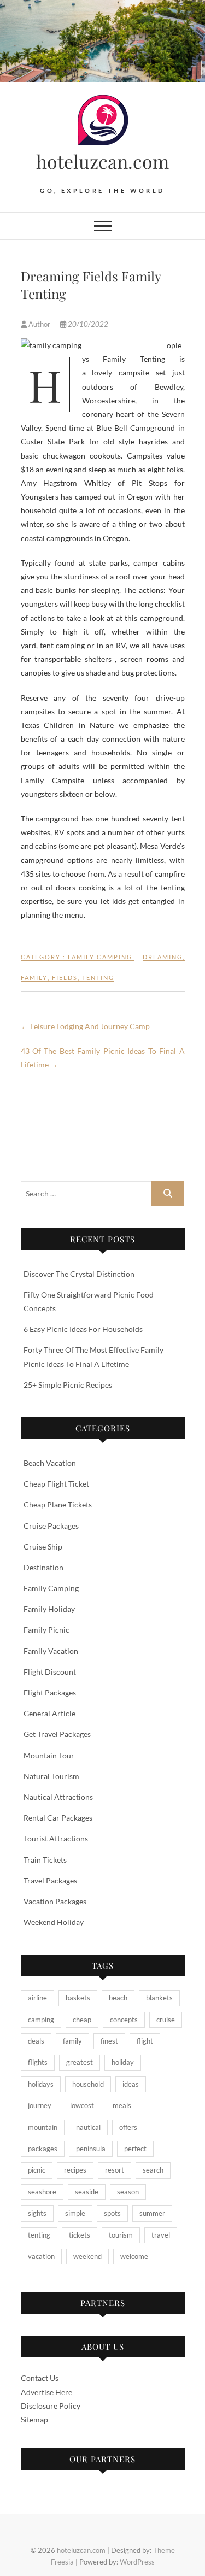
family (34, 978)
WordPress (137, 2562)
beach (118, 1998)
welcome (134, 2256)
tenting (98, 978)
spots (112, 2213)
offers (128, 2127)
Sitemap (34, 2419)
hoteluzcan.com (102, 161)
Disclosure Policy (51, 2406)
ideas (131, 2084)
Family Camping (100, 957)
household (88, 2084)
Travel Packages (50, 1880)
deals (36, 2041)
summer (152, 2213)
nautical (88, 2127)
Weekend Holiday (54, 1922)
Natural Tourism (51, 1776)
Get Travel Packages (57, 1734)
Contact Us (40, 2378)
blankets (159, 1998)
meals (122, 2105)
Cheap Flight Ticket (56, 1484)
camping (41, 2020)
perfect (135, 2149)
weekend (87, 2256)
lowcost (82, 2105)
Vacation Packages (55, 1901)
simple (75, 2213)
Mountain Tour (49, 1755)
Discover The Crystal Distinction (79, 1274)
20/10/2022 (87, 324)
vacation (41, 2256)
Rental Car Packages (58, 1818)
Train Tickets (45, 1860)
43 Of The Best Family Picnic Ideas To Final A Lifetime (103, 1058)
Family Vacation (51, 1651)
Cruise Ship (43, 1547)
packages (43, 2149)
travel (161, 2235)
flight (145, 2041)
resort (115, 2170)
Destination (43, 1567)
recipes (75, 2170)
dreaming (163, 957)
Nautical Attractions (58, 1797)
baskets (78, 1998)
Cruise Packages (51, 1526)
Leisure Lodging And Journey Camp (85, 1026)
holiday (123, 2062)
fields (65, 978)
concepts (124, 2020)
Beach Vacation (50, 1463)
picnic (37, 2170)
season (128, 2192)
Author (39, 324)
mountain (43, 2127)
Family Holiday (49, 1609)
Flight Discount (50, 1672)
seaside (87, 2192)
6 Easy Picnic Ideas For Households (83, 1329)
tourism (121, 2235)
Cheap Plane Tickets (58, 1504)
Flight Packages (50, 1692)
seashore (42, 2192)
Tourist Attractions (56, 1838)
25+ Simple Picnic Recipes (68, 1385)
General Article (49, 1713)
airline (37, 1998)
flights (38, 2062)
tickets (80, 2235)
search (153, 2170)
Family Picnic (46, 1630)
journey (40, 2105)
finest (109, 2041)
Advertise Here (46, 2392)
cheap (82, 2020)
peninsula (91, 2149)
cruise (166, 2020)
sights (37, 2213)
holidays (41, 2084)
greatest (80, 2062)
